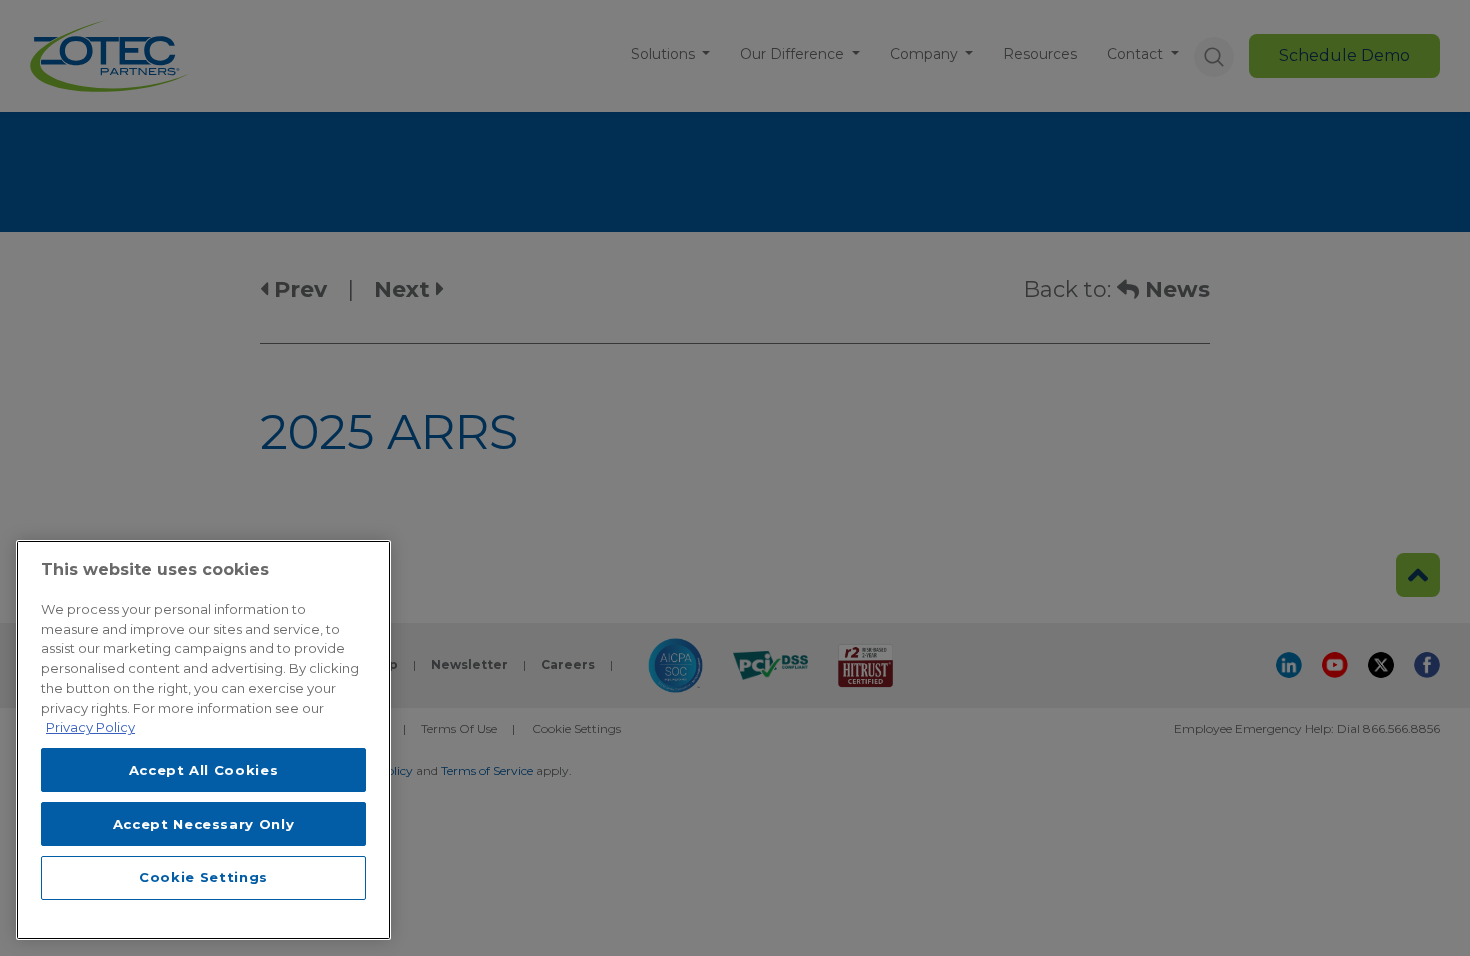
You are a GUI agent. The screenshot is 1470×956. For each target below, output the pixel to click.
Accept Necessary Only (204, 824)
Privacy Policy (90, 727)
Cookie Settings (203, 878)
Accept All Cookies (204, 770)
